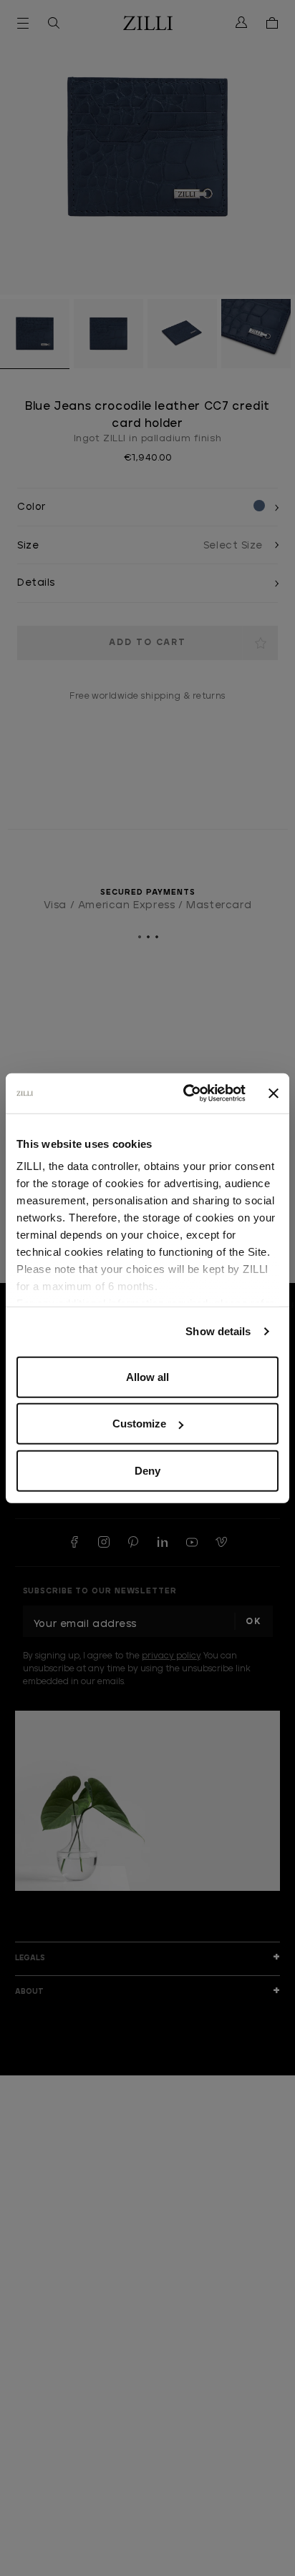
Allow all (147, 1376)
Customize (139, 1424)
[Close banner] (274, 1093)
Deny (147, 1470)
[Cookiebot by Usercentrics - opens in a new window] (186, 1093)
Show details (218, 1331)
